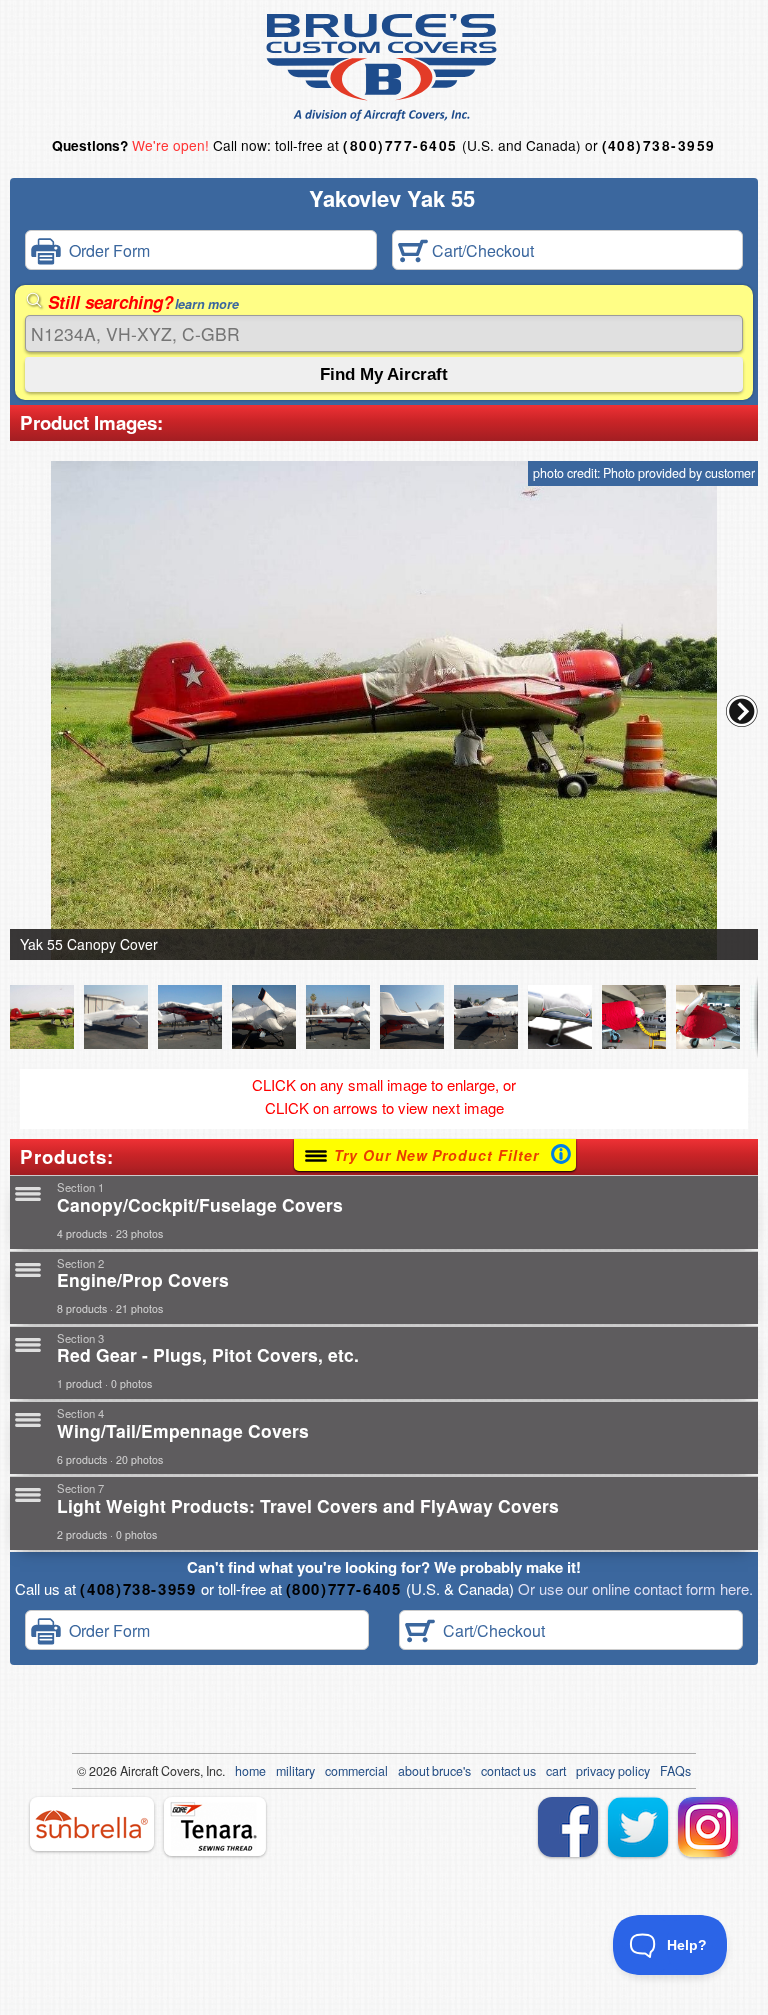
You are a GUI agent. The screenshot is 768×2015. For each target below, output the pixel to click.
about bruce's (434, 1771)
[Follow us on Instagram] (708, 1827)
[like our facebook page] (568, 1827)
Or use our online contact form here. (633, 1588)
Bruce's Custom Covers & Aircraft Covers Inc (384, 67)
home (250, 1771)
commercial (356, 1771)
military (295, 1771)
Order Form (105, 249)
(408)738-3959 (659, 145)
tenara (215, 1826)
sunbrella (92, 1824)
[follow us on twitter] (638, 1827)
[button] (742, 711)
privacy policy (613, 1771)
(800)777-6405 (400, 145)
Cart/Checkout (481, 249)
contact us (508, 1771)
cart (556, 1771)
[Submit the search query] (384, 374)
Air (127, 1771)
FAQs (675, 1771)
